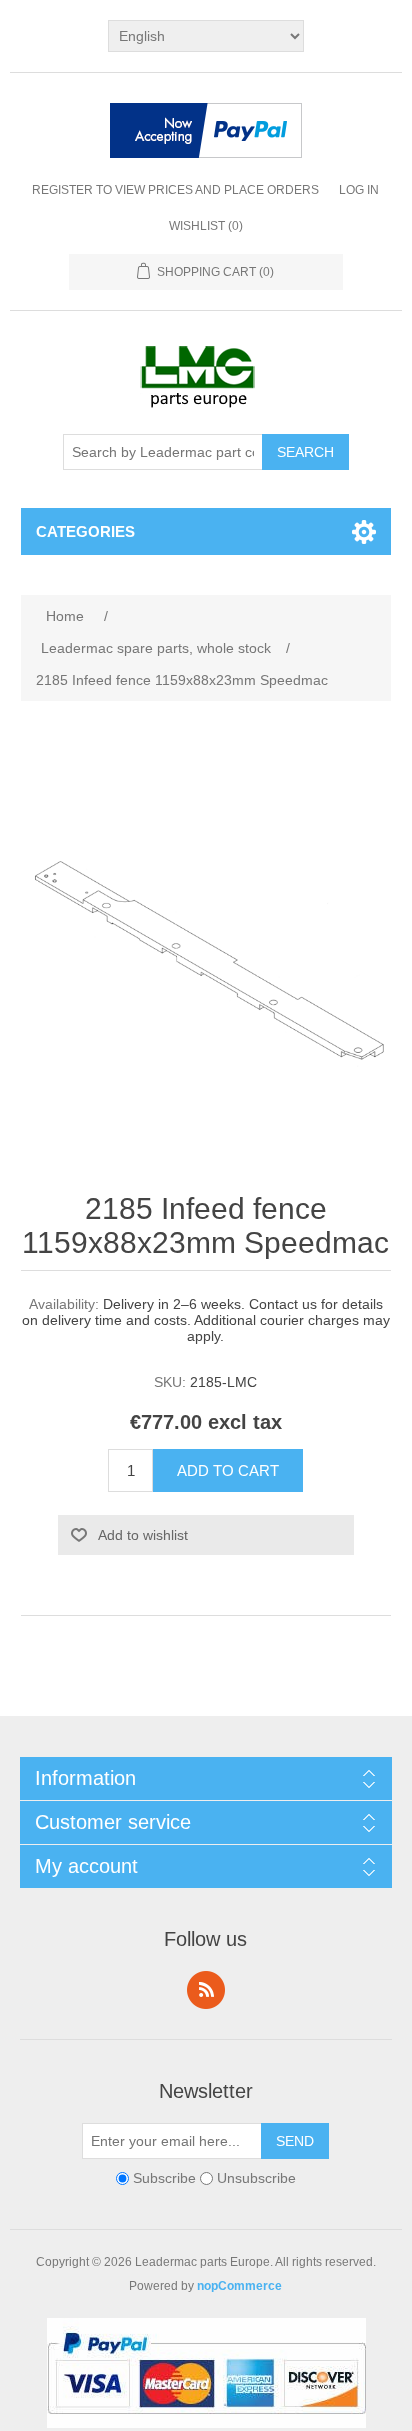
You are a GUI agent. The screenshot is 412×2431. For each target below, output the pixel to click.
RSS (206, 1990)
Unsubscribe (256, 2178)
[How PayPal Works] (206, 132)
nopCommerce (239, 2286)
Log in (359, 190)
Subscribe (164, 2178)
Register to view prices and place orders (175, 190)
